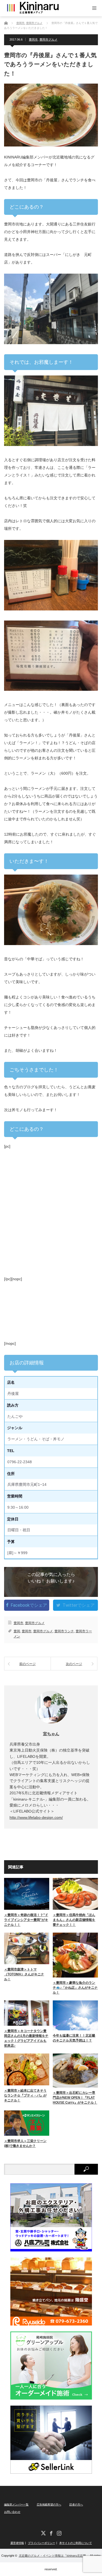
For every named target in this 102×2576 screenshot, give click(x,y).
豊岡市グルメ (48, 39)
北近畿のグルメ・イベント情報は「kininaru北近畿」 (54, 2556)
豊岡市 (33, 39)
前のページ (27, 1664)
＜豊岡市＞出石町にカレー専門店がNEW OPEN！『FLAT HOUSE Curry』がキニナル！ (75, 2098)
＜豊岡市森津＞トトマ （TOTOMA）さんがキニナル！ (24, 1974)
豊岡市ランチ (64, 1631)
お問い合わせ (12, 2512)
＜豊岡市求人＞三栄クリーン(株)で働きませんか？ (25, 2143)
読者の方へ (76, 2505)
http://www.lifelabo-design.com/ (36, 1817)
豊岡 (17, 1631)
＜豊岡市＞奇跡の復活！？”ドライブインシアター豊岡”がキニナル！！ (26, 1920)
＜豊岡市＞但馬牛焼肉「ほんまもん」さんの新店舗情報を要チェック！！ (74, 1920)
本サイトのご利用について (76, 2543)
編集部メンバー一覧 (16, 2505)
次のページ (74, 1664)
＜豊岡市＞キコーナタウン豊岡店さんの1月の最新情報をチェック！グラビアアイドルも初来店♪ (26, 2038)
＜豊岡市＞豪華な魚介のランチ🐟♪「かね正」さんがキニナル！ (75, 1988)
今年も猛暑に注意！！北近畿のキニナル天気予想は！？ (74, 2038)
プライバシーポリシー (42, 2543)
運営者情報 (17, 2543)
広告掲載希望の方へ (49, 2505)
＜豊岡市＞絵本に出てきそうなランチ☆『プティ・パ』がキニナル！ (25, 2095)
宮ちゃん (51, 1734)
